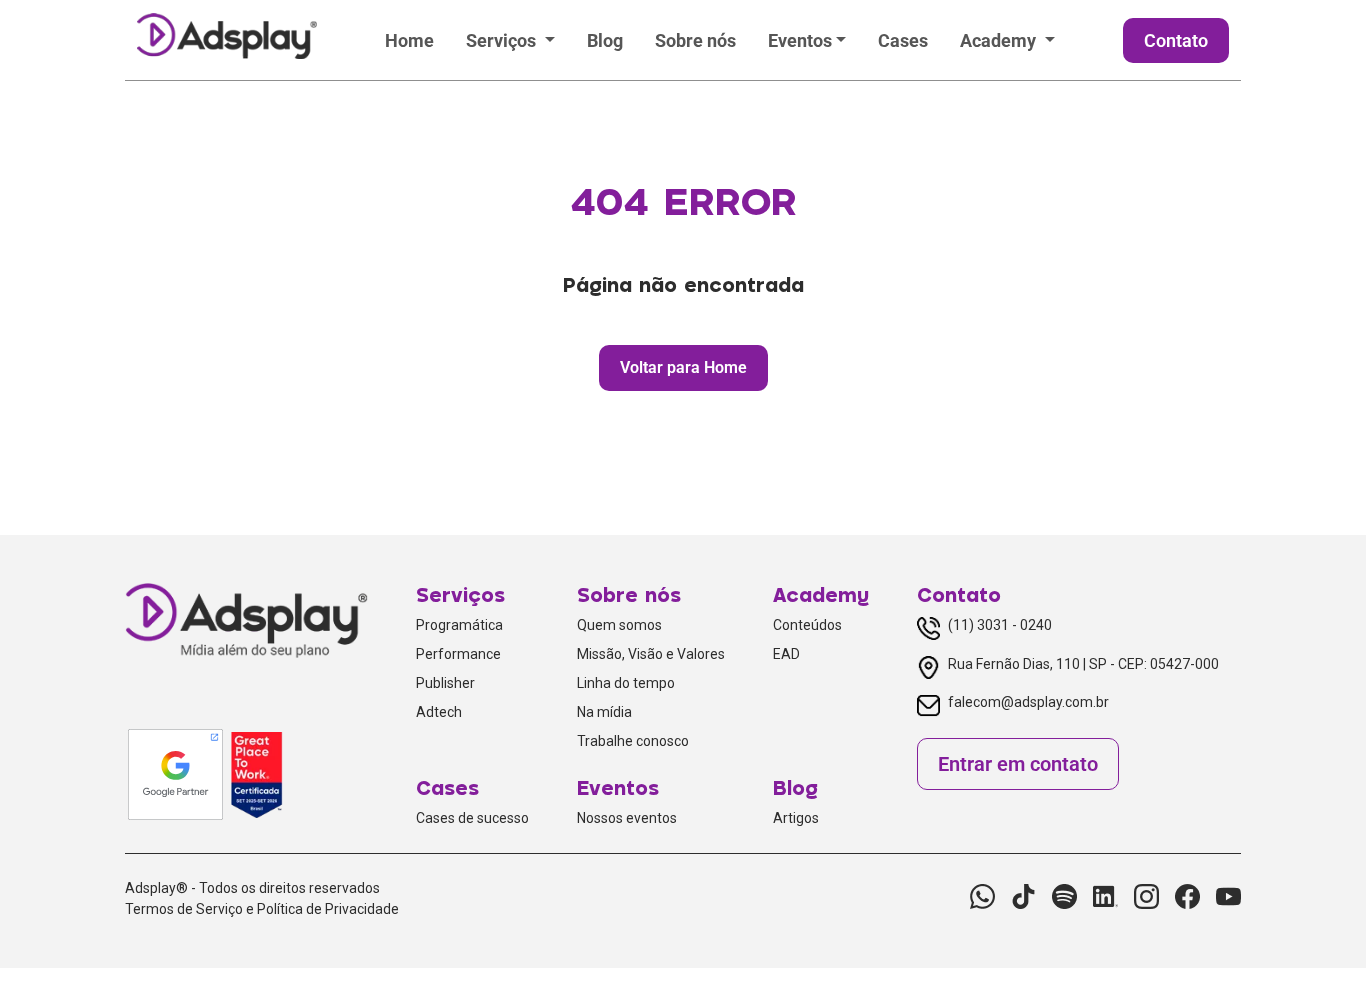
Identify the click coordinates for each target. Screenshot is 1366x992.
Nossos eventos (627, 818)
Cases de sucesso (472, 818)
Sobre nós (695, 40)
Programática (459, 625)
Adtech (439, 712)
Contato (1176, 40)
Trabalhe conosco (633, 741)
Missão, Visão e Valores (651, 654)
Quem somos (619, 625)
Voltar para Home (683, 367)
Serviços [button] (503, 40)
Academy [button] (1000, 40)
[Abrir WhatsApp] (1316, 941)
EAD (786, 654)
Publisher (445, 683)
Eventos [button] (800, 40)
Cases (903, 40)
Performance (458, 654)
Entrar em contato (1018, 764)
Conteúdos (807, 625)
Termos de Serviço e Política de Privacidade (262, 909)
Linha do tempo (626, 683)
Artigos (796, 818)
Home (409, 40)
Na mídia (604, 712)
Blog (605, 40)
